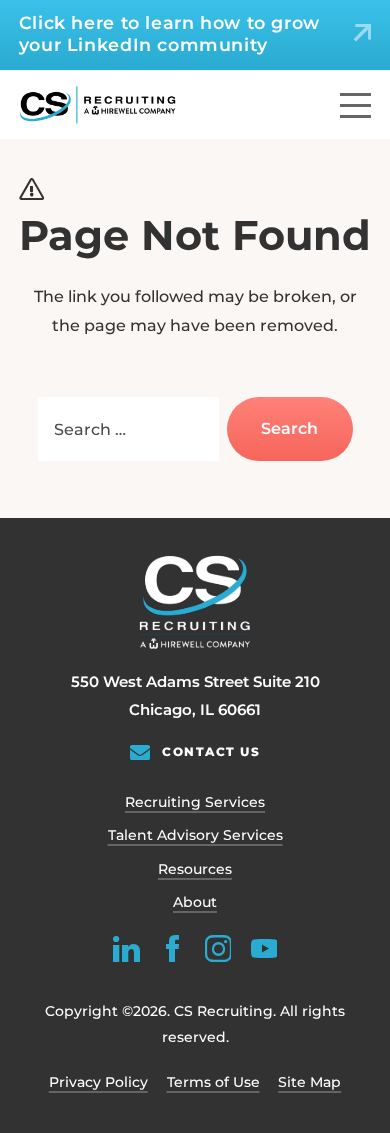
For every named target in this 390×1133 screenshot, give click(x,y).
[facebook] (172, 948)
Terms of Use (213, 1082)
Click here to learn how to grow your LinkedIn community (169, 33)
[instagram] (217, 948)
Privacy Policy (98, 1082)
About (195, 902)
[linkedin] (126, 948)
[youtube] (263, 948)
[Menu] (355, 105)
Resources (195, 869)
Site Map (309, 1082)
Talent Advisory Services (195, 835)
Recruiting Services (195, 802)
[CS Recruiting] (98, 105)
